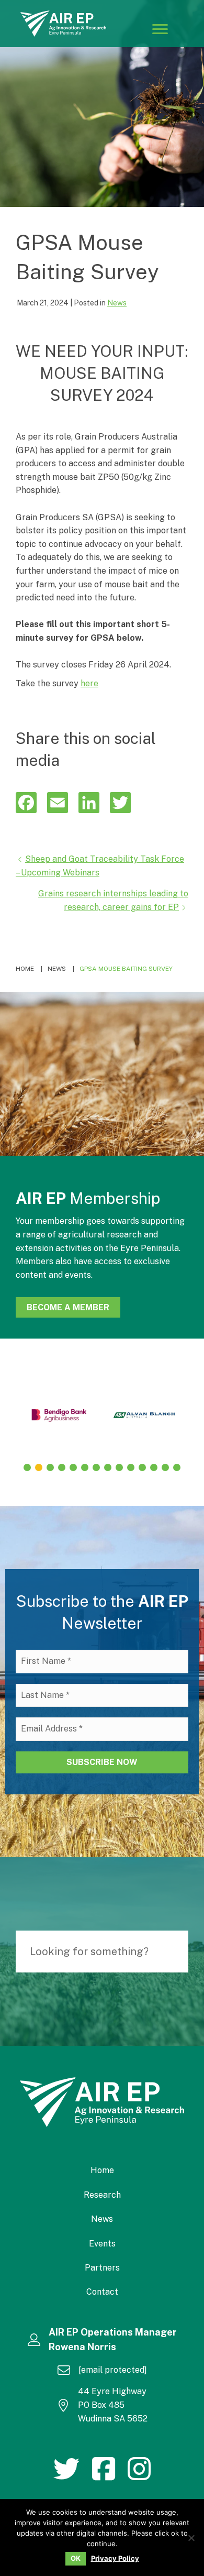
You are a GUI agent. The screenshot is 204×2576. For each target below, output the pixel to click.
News (117, 303)
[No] (191, 2538)
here (89, 683)
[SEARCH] (175, 1952)
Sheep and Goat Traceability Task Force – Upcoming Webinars (100, 866)
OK (76, 2558)
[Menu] (160, 29)
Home (102, 2170)
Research (102, 2195)
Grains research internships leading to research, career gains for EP (113, 900)
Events (102, 2244)
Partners (102, 2268)
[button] (27, 1467)
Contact (102, 2292)
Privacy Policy (115, 2558)
